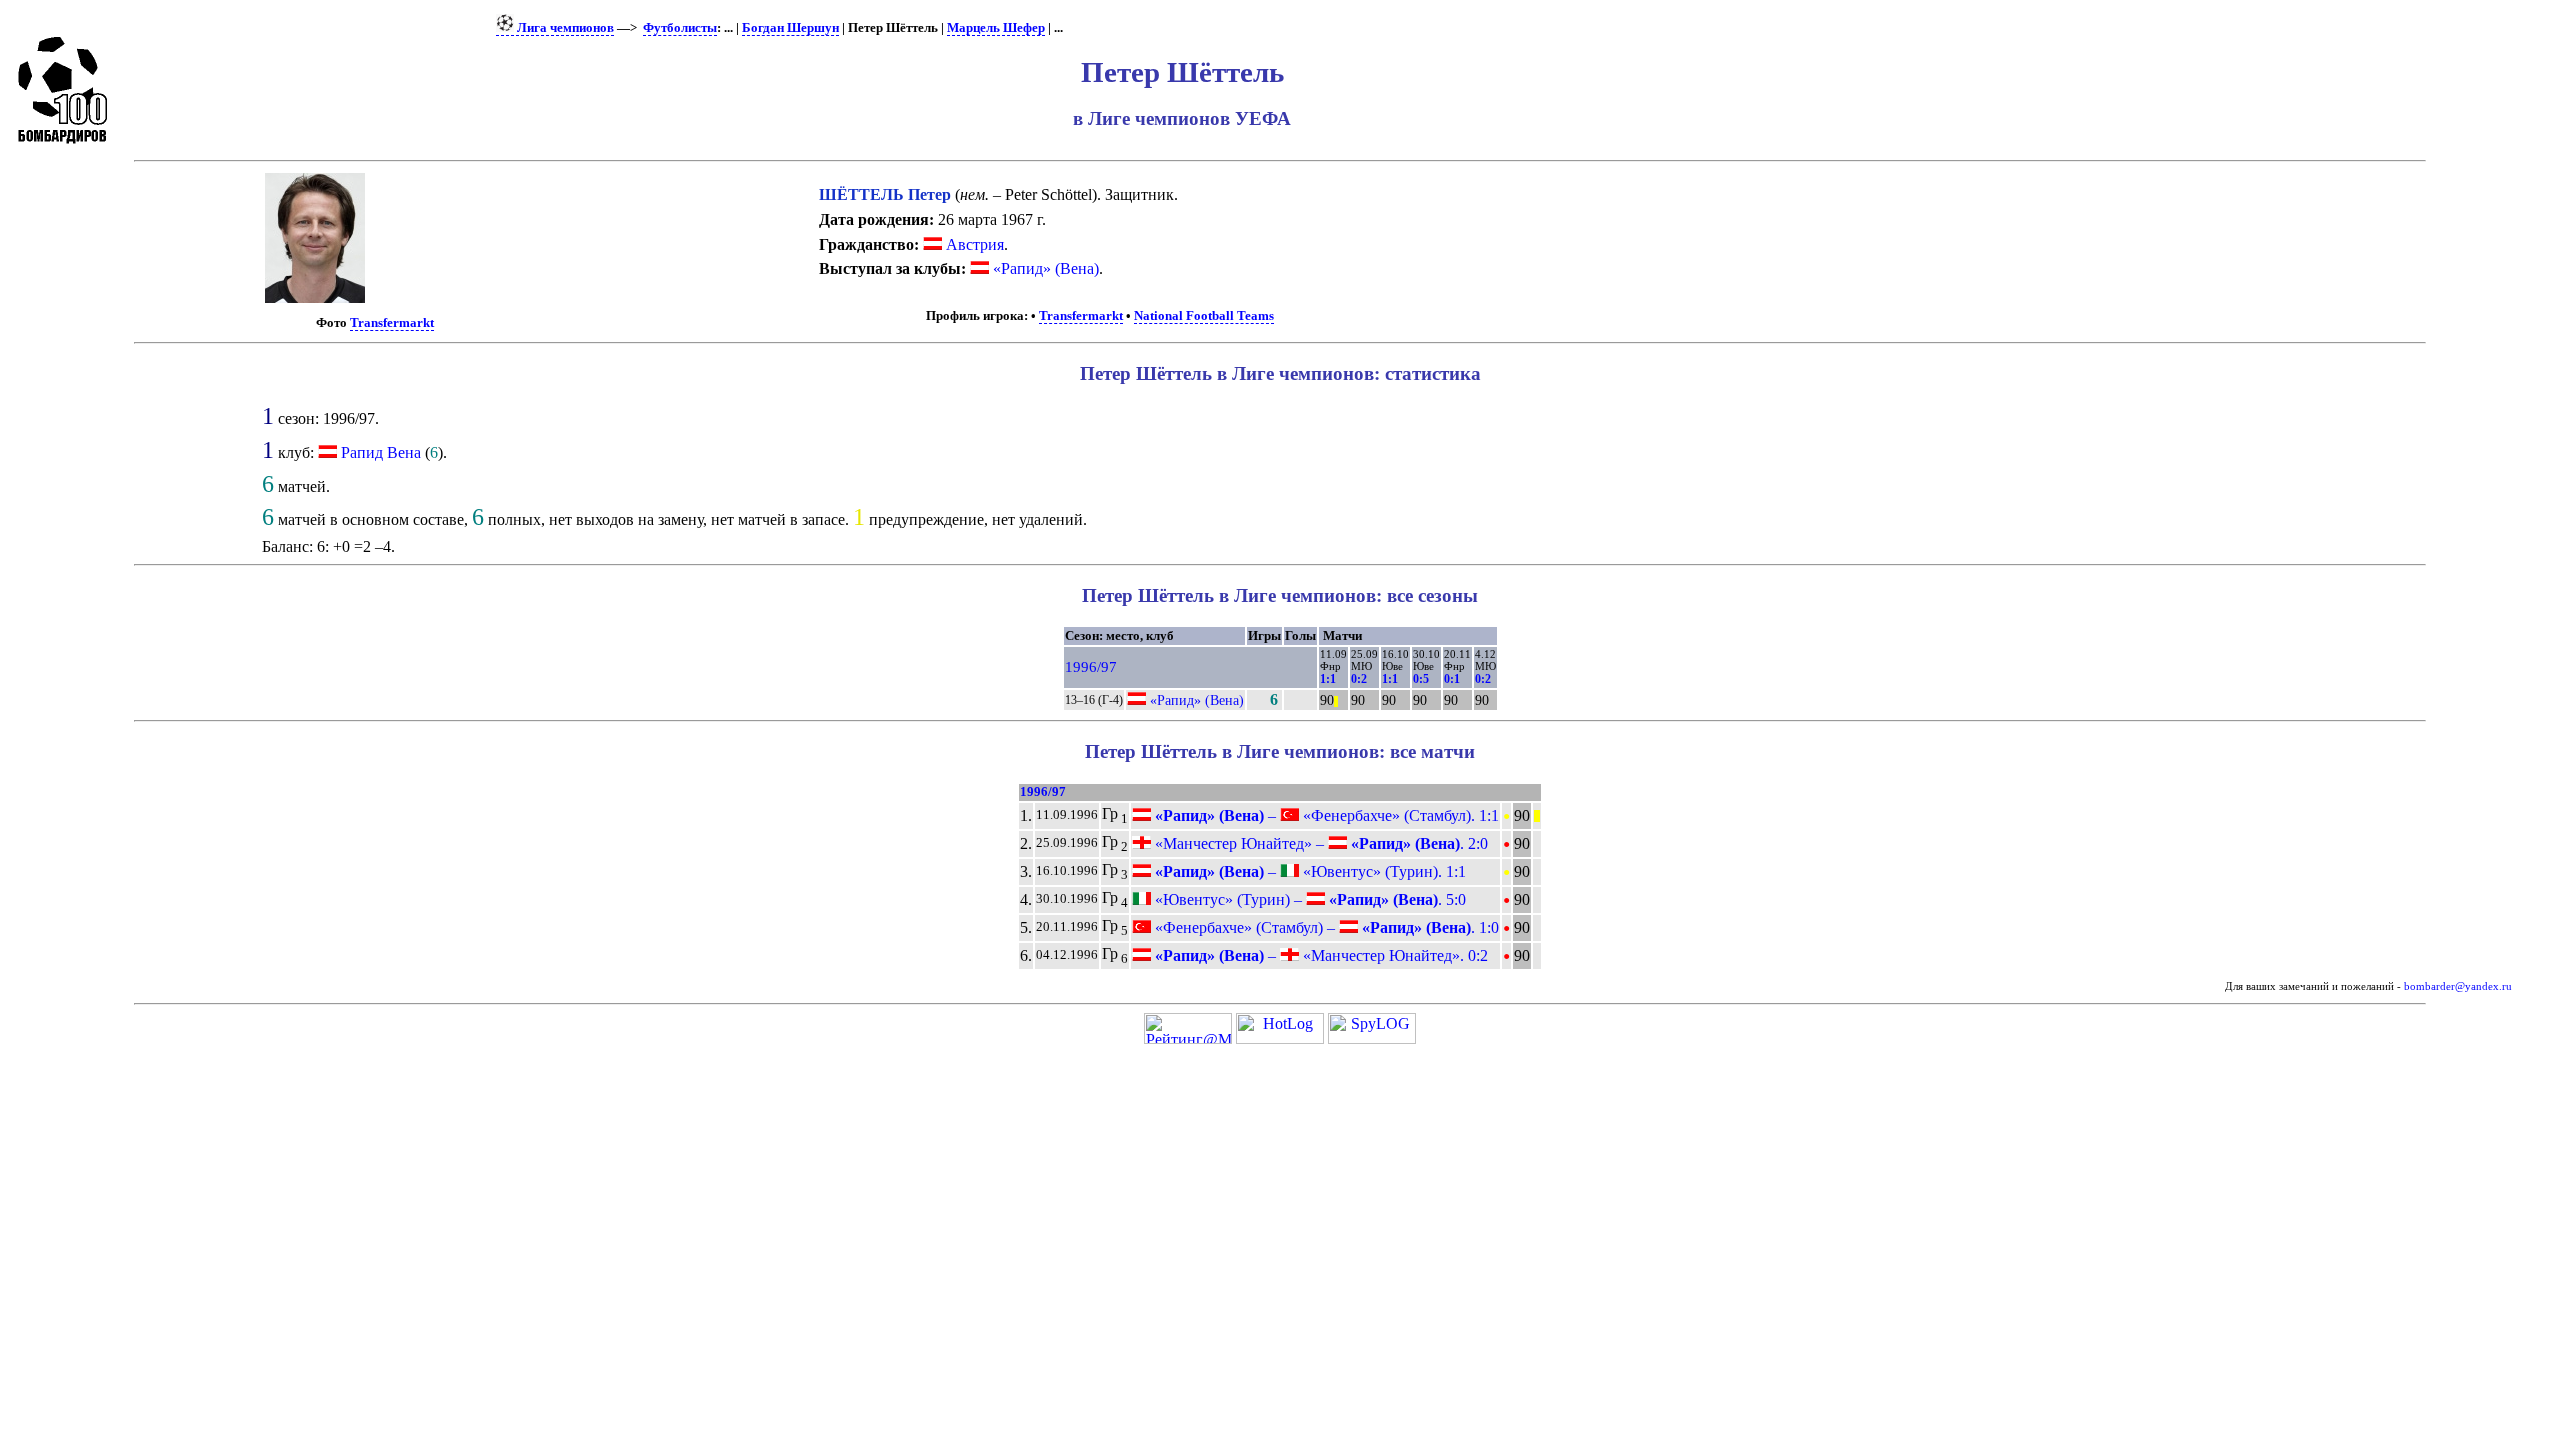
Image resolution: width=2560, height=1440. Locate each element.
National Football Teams (1204, 316)
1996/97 (1091, 667)
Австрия (973, 244)
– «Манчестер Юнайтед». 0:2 (1319, 955)
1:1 (1328, 679)
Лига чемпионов (564, 28)
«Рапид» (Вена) (1044, 268)
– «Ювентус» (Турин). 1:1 (1308, 871)
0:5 (1421, 679)
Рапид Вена (381, 452)
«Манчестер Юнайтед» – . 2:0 (1319, 843)
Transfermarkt (392, 323)
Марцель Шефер (996, 28)
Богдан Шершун (790, 28)
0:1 (1452, 679)
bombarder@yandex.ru (2458, 986)
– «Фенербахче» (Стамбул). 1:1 (1325, 815)
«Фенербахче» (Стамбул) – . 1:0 (1325, 927)
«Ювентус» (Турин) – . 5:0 (1308, 899)
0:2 (1359, 679)
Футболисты (680, 28)
